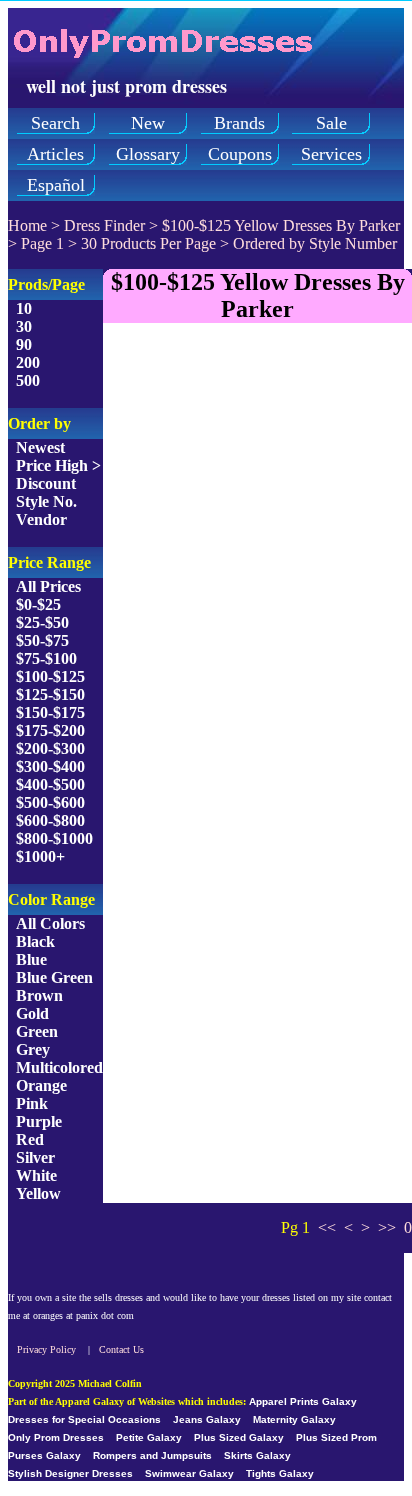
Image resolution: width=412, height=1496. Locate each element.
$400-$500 (50, 784)
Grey (33, 1049)
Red (30, 1139)
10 (24, 308)
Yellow (38, 1193)
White (36, 1175)
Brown (39, 995)
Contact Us (121, 1349)
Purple (39, 1121)
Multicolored (59, 1067)
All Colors (50, 923)
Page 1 (42, 243)
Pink (32, 1103)
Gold (32, 1013)
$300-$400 (50, 766)
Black (35, 941)
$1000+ (40, 856)
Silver (35, 1157)
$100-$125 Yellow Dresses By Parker (281, 225)
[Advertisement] (206, 545)
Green (37, 1031)
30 (24, 326)
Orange (41, 1085)
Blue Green (54, 977)
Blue (31, 959)
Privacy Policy (46, 1349)
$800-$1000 (54, 838)
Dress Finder (104, 225)
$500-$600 (50, 802)
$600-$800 (50, 820)
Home (27, 225)
